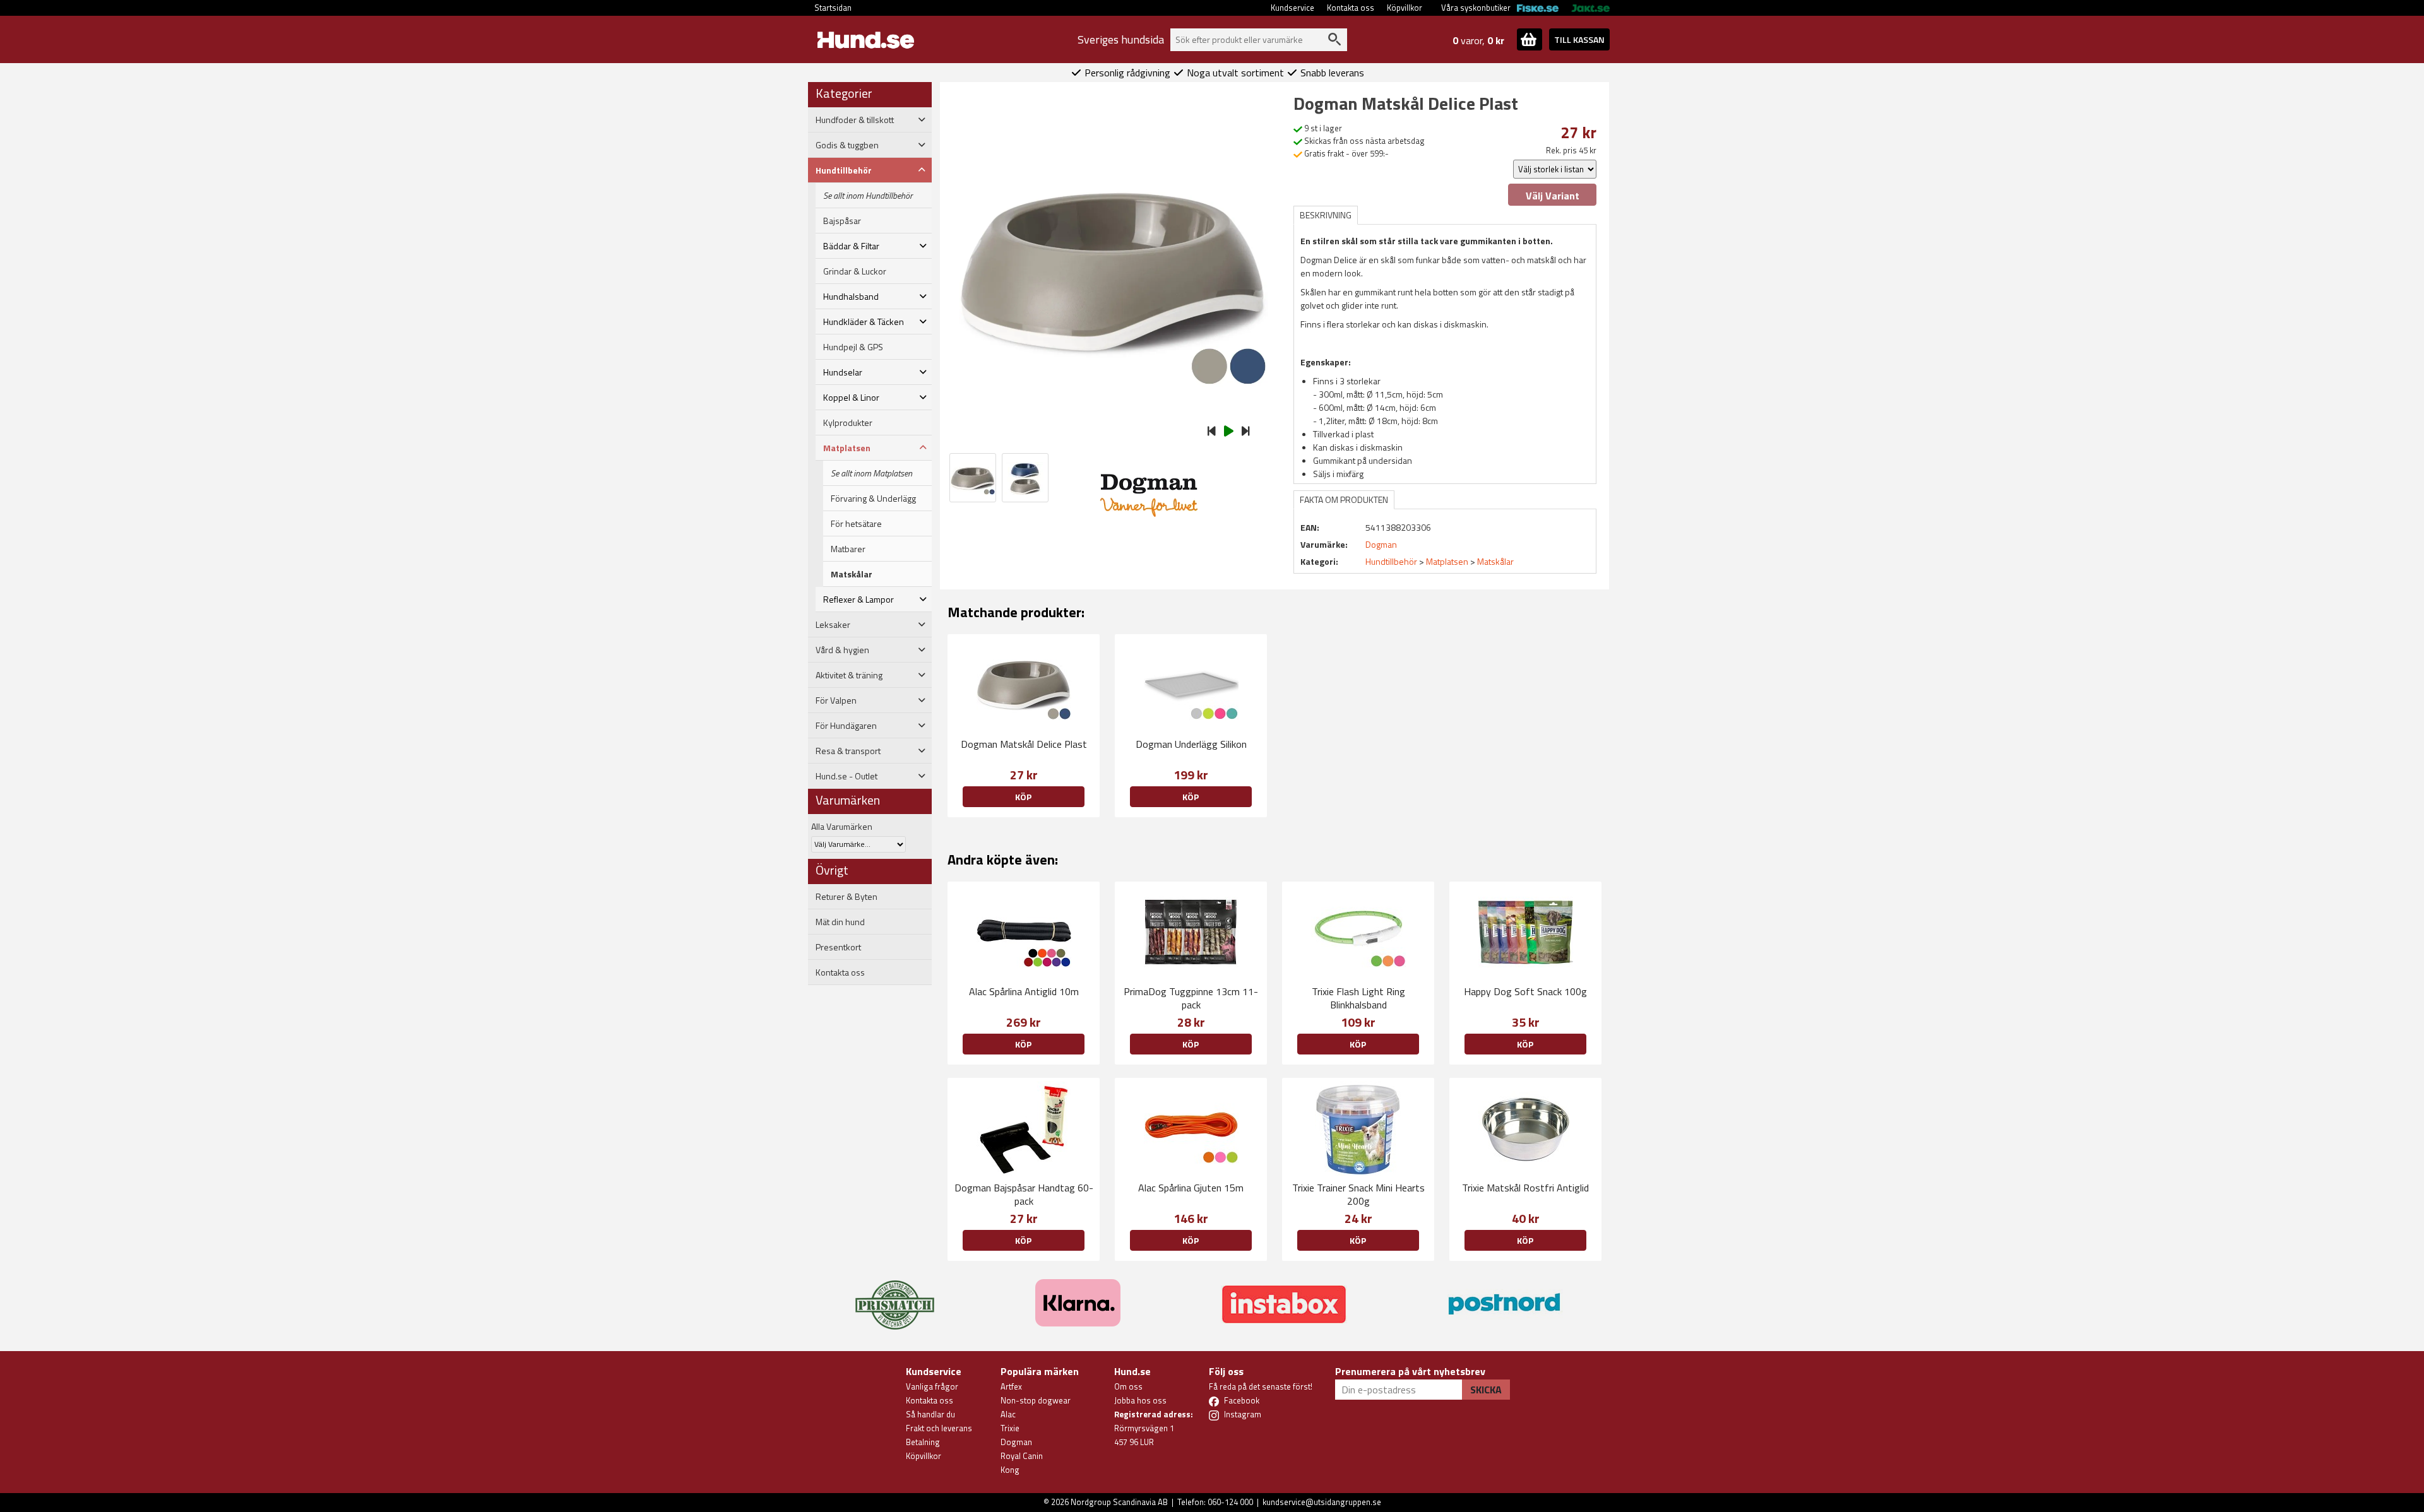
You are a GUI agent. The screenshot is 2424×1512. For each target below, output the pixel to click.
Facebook (1242, 1400)
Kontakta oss (1351, 8)
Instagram (1243, 1414)
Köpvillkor (1405, 8)
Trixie (1010, 1428)
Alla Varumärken (842, 826)
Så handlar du (930, 1414)
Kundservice (1292, 8)
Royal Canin (1022, 1456)
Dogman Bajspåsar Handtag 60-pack (1024, 1194)
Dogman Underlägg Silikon (1191, 744)
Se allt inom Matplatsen (871, 473)
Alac (1008, 1414)
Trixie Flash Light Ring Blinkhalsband (1358, 998)
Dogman (1016, 1442)
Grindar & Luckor (855, 271)
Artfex (1011, 1386)
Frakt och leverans (939, 1428)
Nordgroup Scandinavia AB (1119, 1502)
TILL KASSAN (1579, 39)
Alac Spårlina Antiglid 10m (1024, 991)
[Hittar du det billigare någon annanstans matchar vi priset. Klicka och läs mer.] (895, 1297)
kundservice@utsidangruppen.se (1322, 1502)
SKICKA (1486, 1390)
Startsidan (833, 8)
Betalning (923, 1442)
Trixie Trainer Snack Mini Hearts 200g (1358, 1194)
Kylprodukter (848, 423)
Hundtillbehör (1391, 561)
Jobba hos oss (1140, 1400)
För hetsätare (856, 524)
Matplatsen (1447, 561)
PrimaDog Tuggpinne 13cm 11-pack (1191, 998)
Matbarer (848, 549)
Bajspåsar (842, 221)
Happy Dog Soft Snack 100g (1525, 991)
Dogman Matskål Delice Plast (1024, 744)
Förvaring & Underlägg (873, 499)
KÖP (1023, 797)
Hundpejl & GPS (853, 347)
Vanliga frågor (932, 1386)
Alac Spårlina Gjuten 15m (1191, 1188)
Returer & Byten (847, 897)
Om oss (1128, 1386)
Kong (1010, 1470)
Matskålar (852, 574)
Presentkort (838, 947)
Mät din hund (840, 922)
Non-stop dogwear (1036, 1400)
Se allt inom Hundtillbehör (868, 196)
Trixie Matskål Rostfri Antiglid (1525, 1188)
